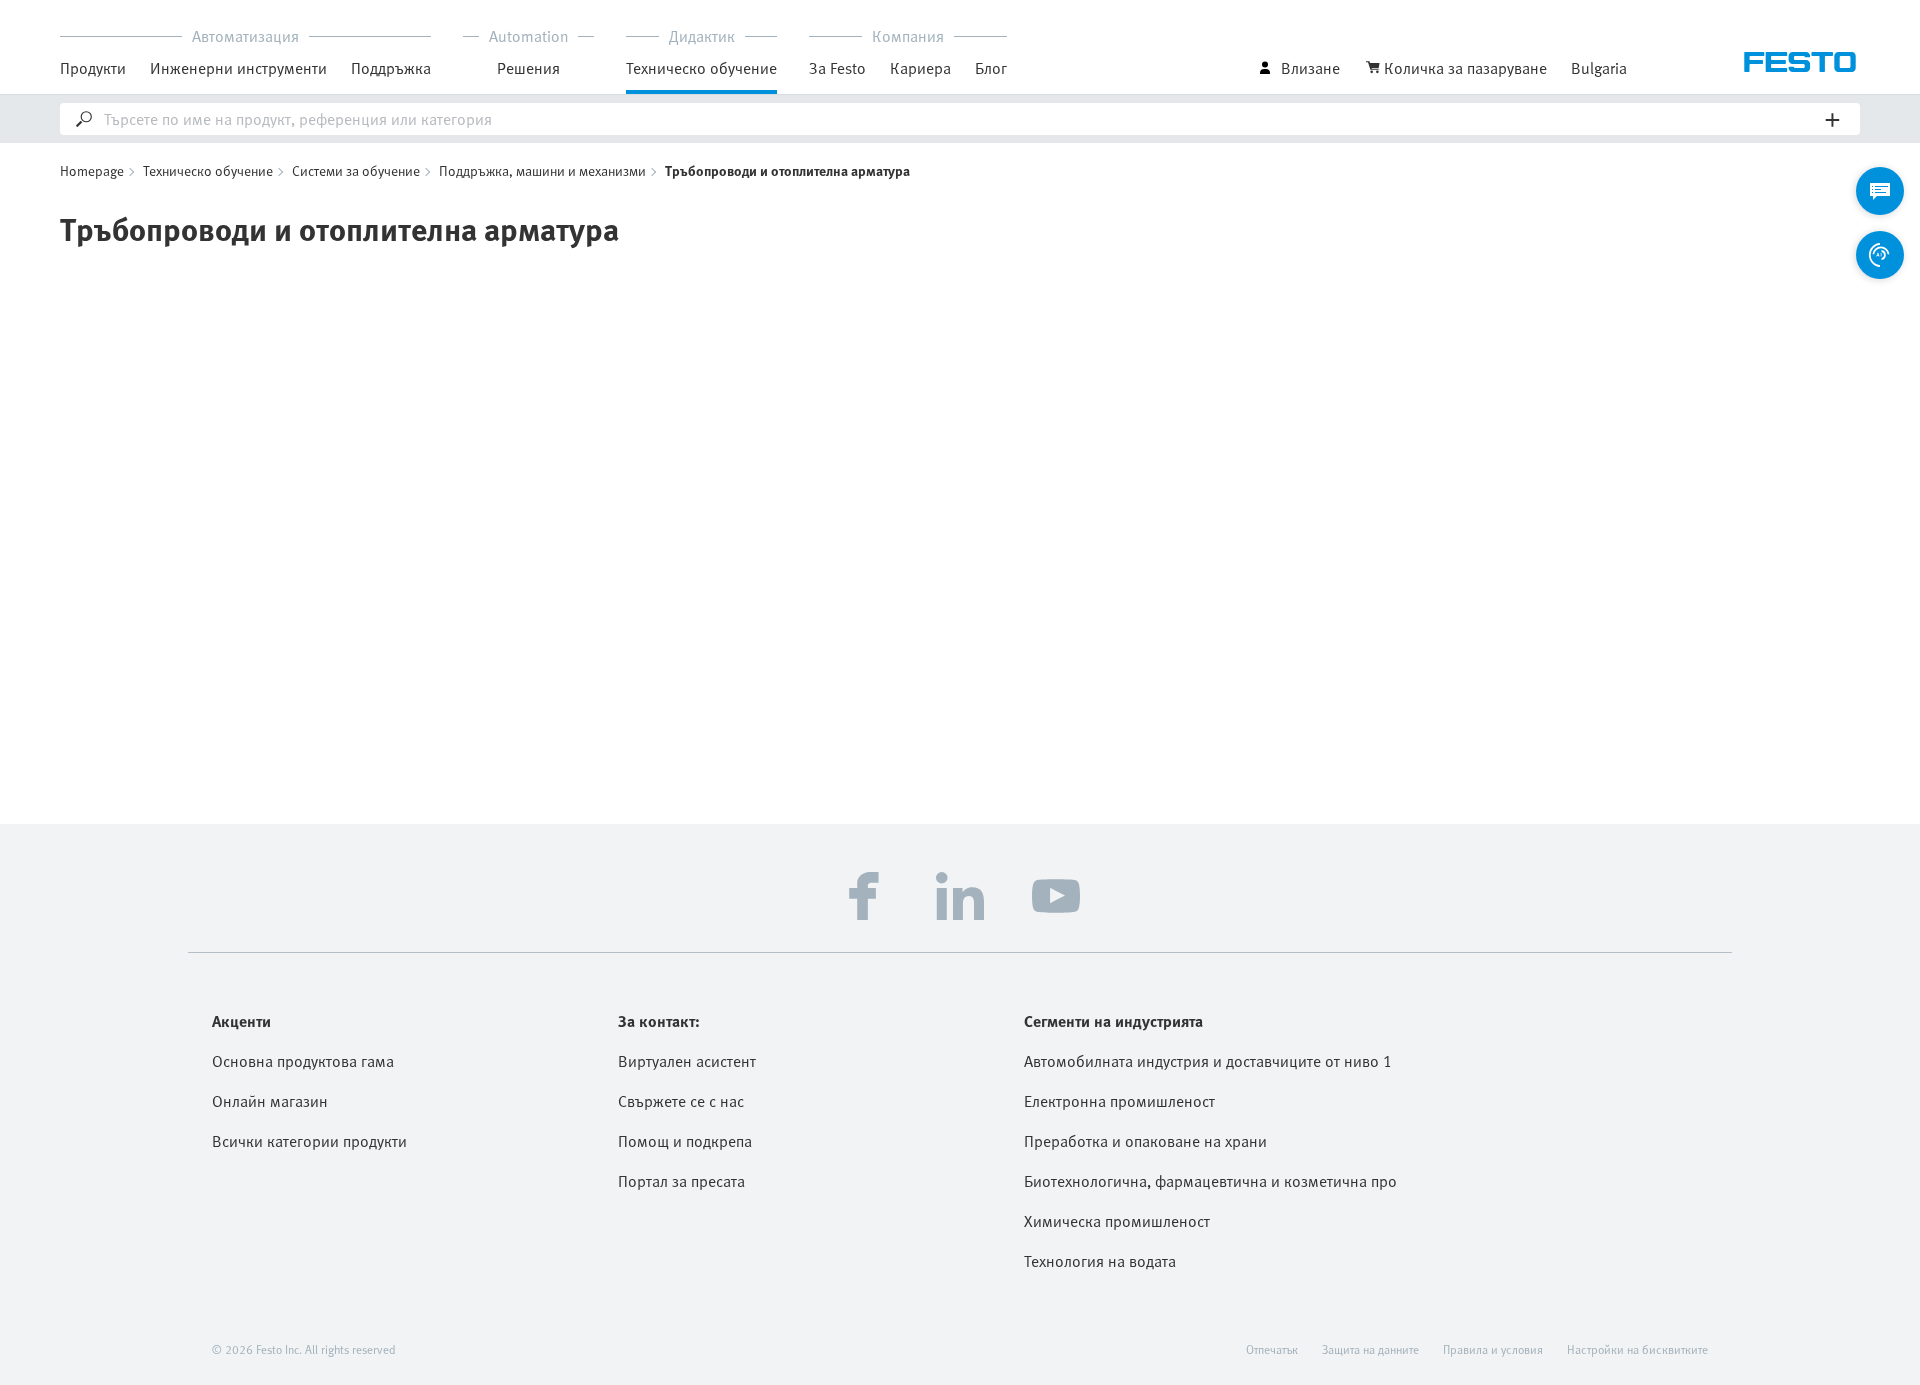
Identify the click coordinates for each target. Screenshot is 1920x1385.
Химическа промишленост (1117, 1221)
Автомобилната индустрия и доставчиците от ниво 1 (1208, 1061)
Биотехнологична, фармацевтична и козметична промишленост (1211, 1181)
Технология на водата (1100, 1261)
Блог (991, 68)
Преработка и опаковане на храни (1145, 1141)
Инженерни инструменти (238, 68)
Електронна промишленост (1119, 1101)
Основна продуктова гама (303, 1061)
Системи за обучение (356, 170)
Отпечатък (1272, 1349)
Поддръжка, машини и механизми (542, 170)
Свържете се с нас (681, 1101)
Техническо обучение (208, 170)
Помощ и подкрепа (685, 1141)
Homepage (92, 170)
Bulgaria (1599, 68)
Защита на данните (1370, 1349)
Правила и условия (1493, 1349)
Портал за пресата (681, 1181)
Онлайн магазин (270, 1101)
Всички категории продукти (309, 1141)
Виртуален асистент (687, 1061)
